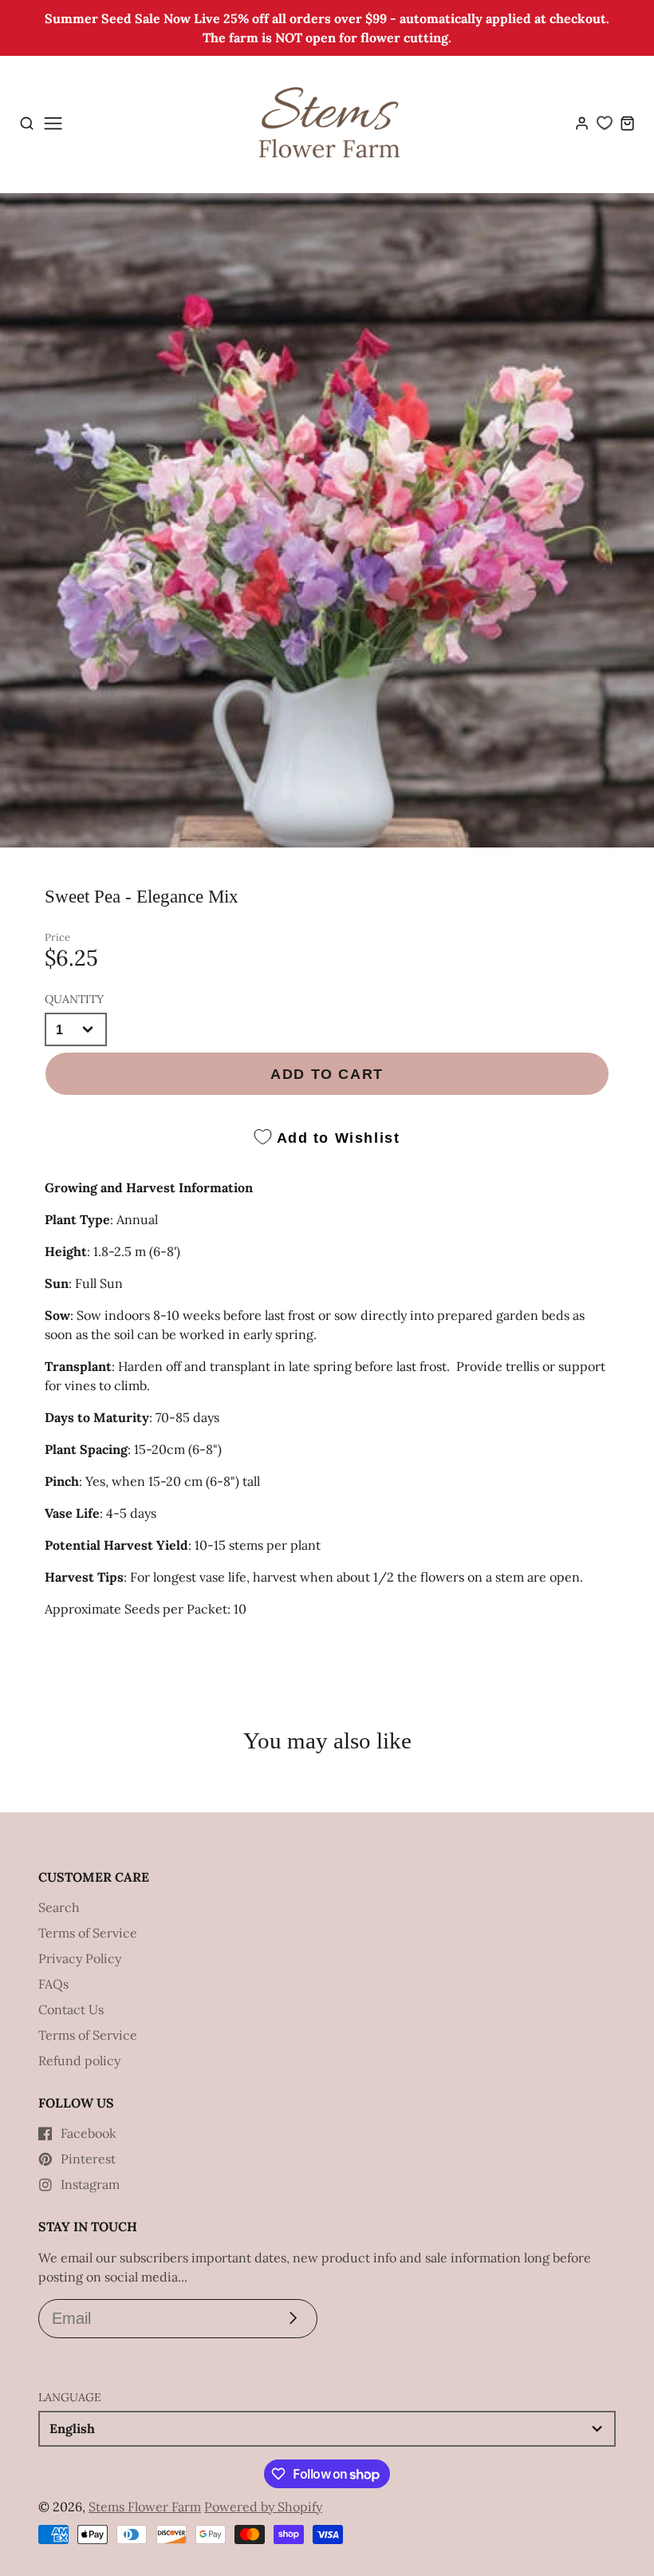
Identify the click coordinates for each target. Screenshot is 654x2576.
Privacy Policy (80, 1958)
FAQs (53, 1984)
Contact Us (71, 2009)
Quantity (74, 999)
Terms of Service (88, 1933)
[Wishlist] (605, 123)
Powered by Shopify (263, 2507)
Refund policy (79, 2060)
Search (59, 1907)
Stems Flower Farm (145, 2507)
